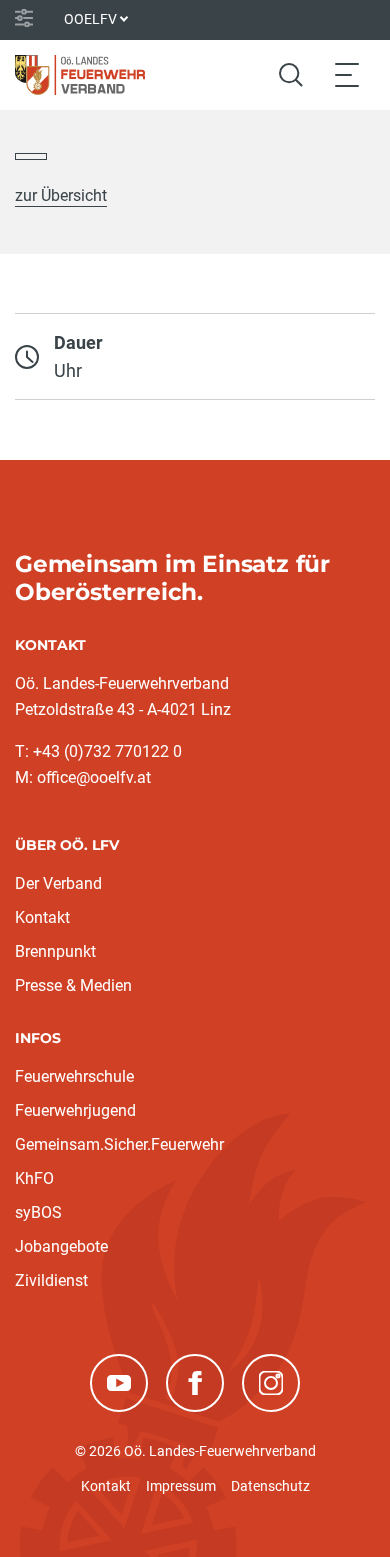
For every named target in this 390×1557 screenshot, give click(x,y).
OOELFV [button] (90, 19)
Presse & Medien (73, 985)
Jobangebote (61, 1246)
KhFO (34, 1178)
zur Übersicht (61, 195)
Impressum (181, 1486)
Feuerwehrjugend (75, 1110)
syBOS (38, 1212)
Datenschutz (270, 1486)
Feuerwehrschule (74, 1076)
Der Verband (58, 883)
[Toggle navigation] (347, 74)
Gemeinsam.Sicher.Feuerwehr (119, 1144)
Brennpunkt (55, 951)
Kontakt (42, 917)
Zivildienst (51, 1280)
